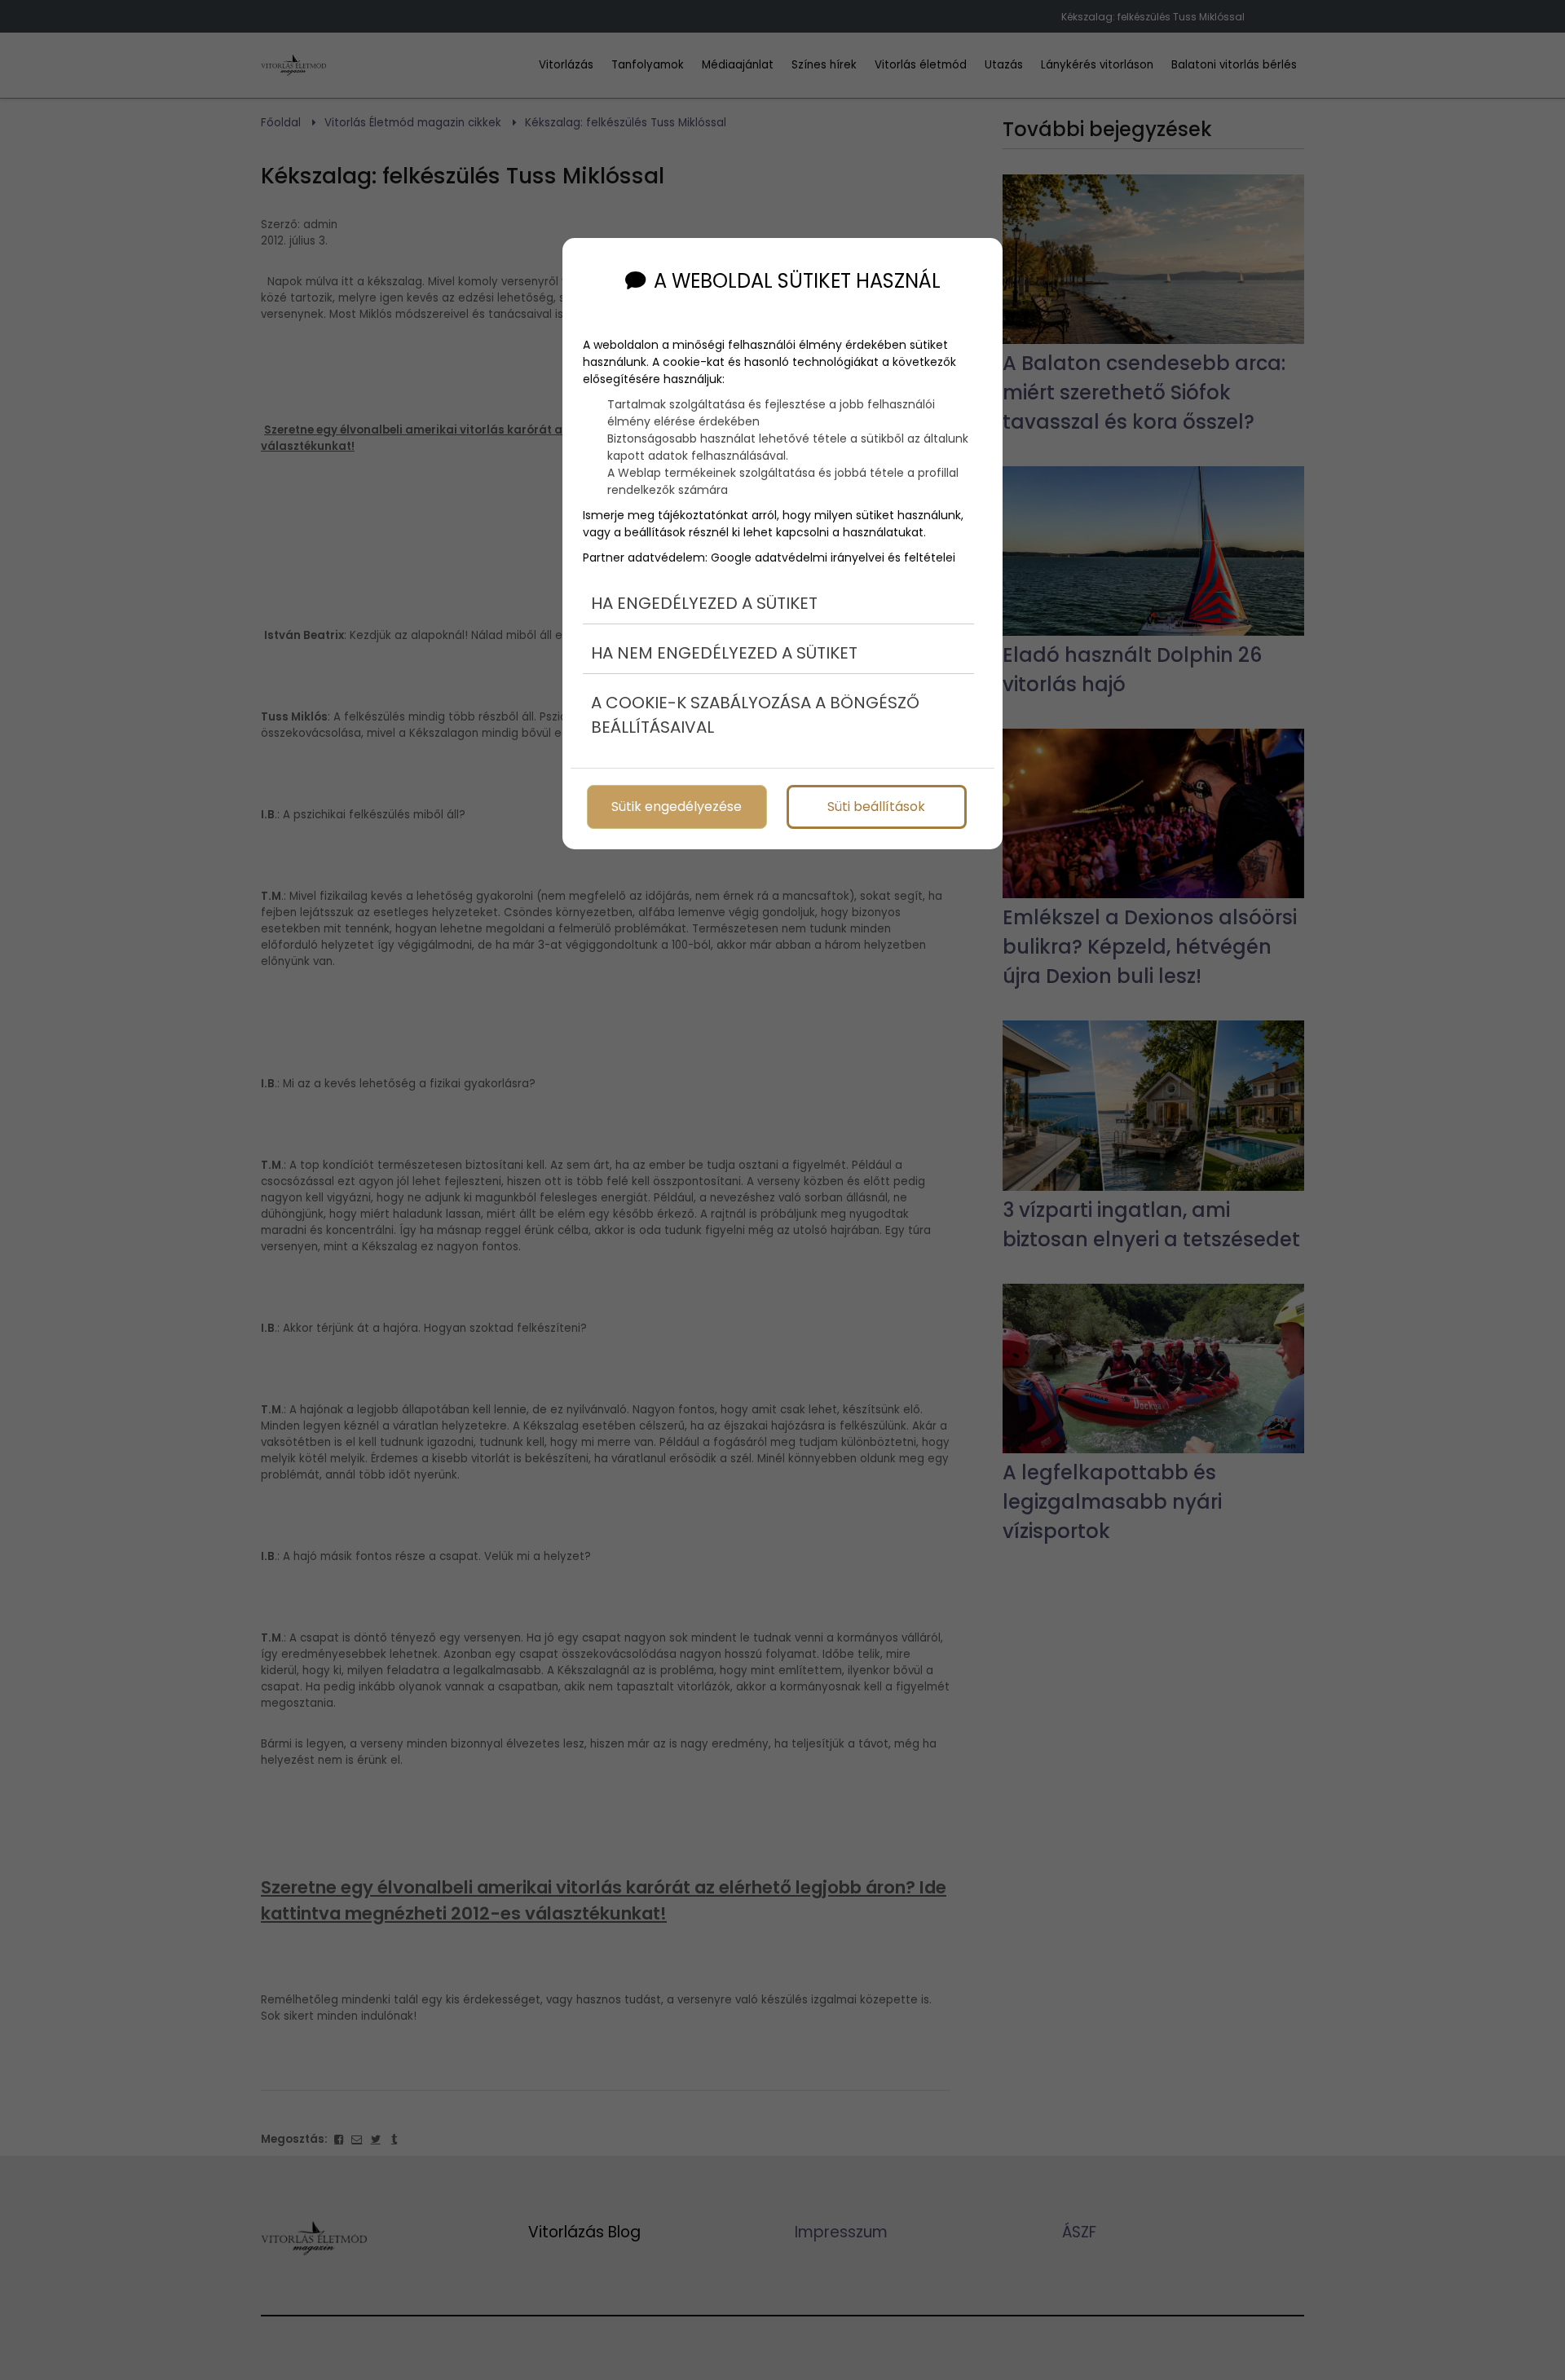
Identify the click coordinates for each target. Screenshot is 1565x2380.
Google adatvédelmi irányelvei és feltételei (833, 558)
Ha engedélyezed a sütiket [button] (704, 603)
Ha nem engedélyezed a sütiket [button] (724, 653)
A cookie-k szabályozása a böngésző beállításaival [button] (755, 715)
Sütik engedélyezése (677, 807)
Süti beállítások (876, 807)
